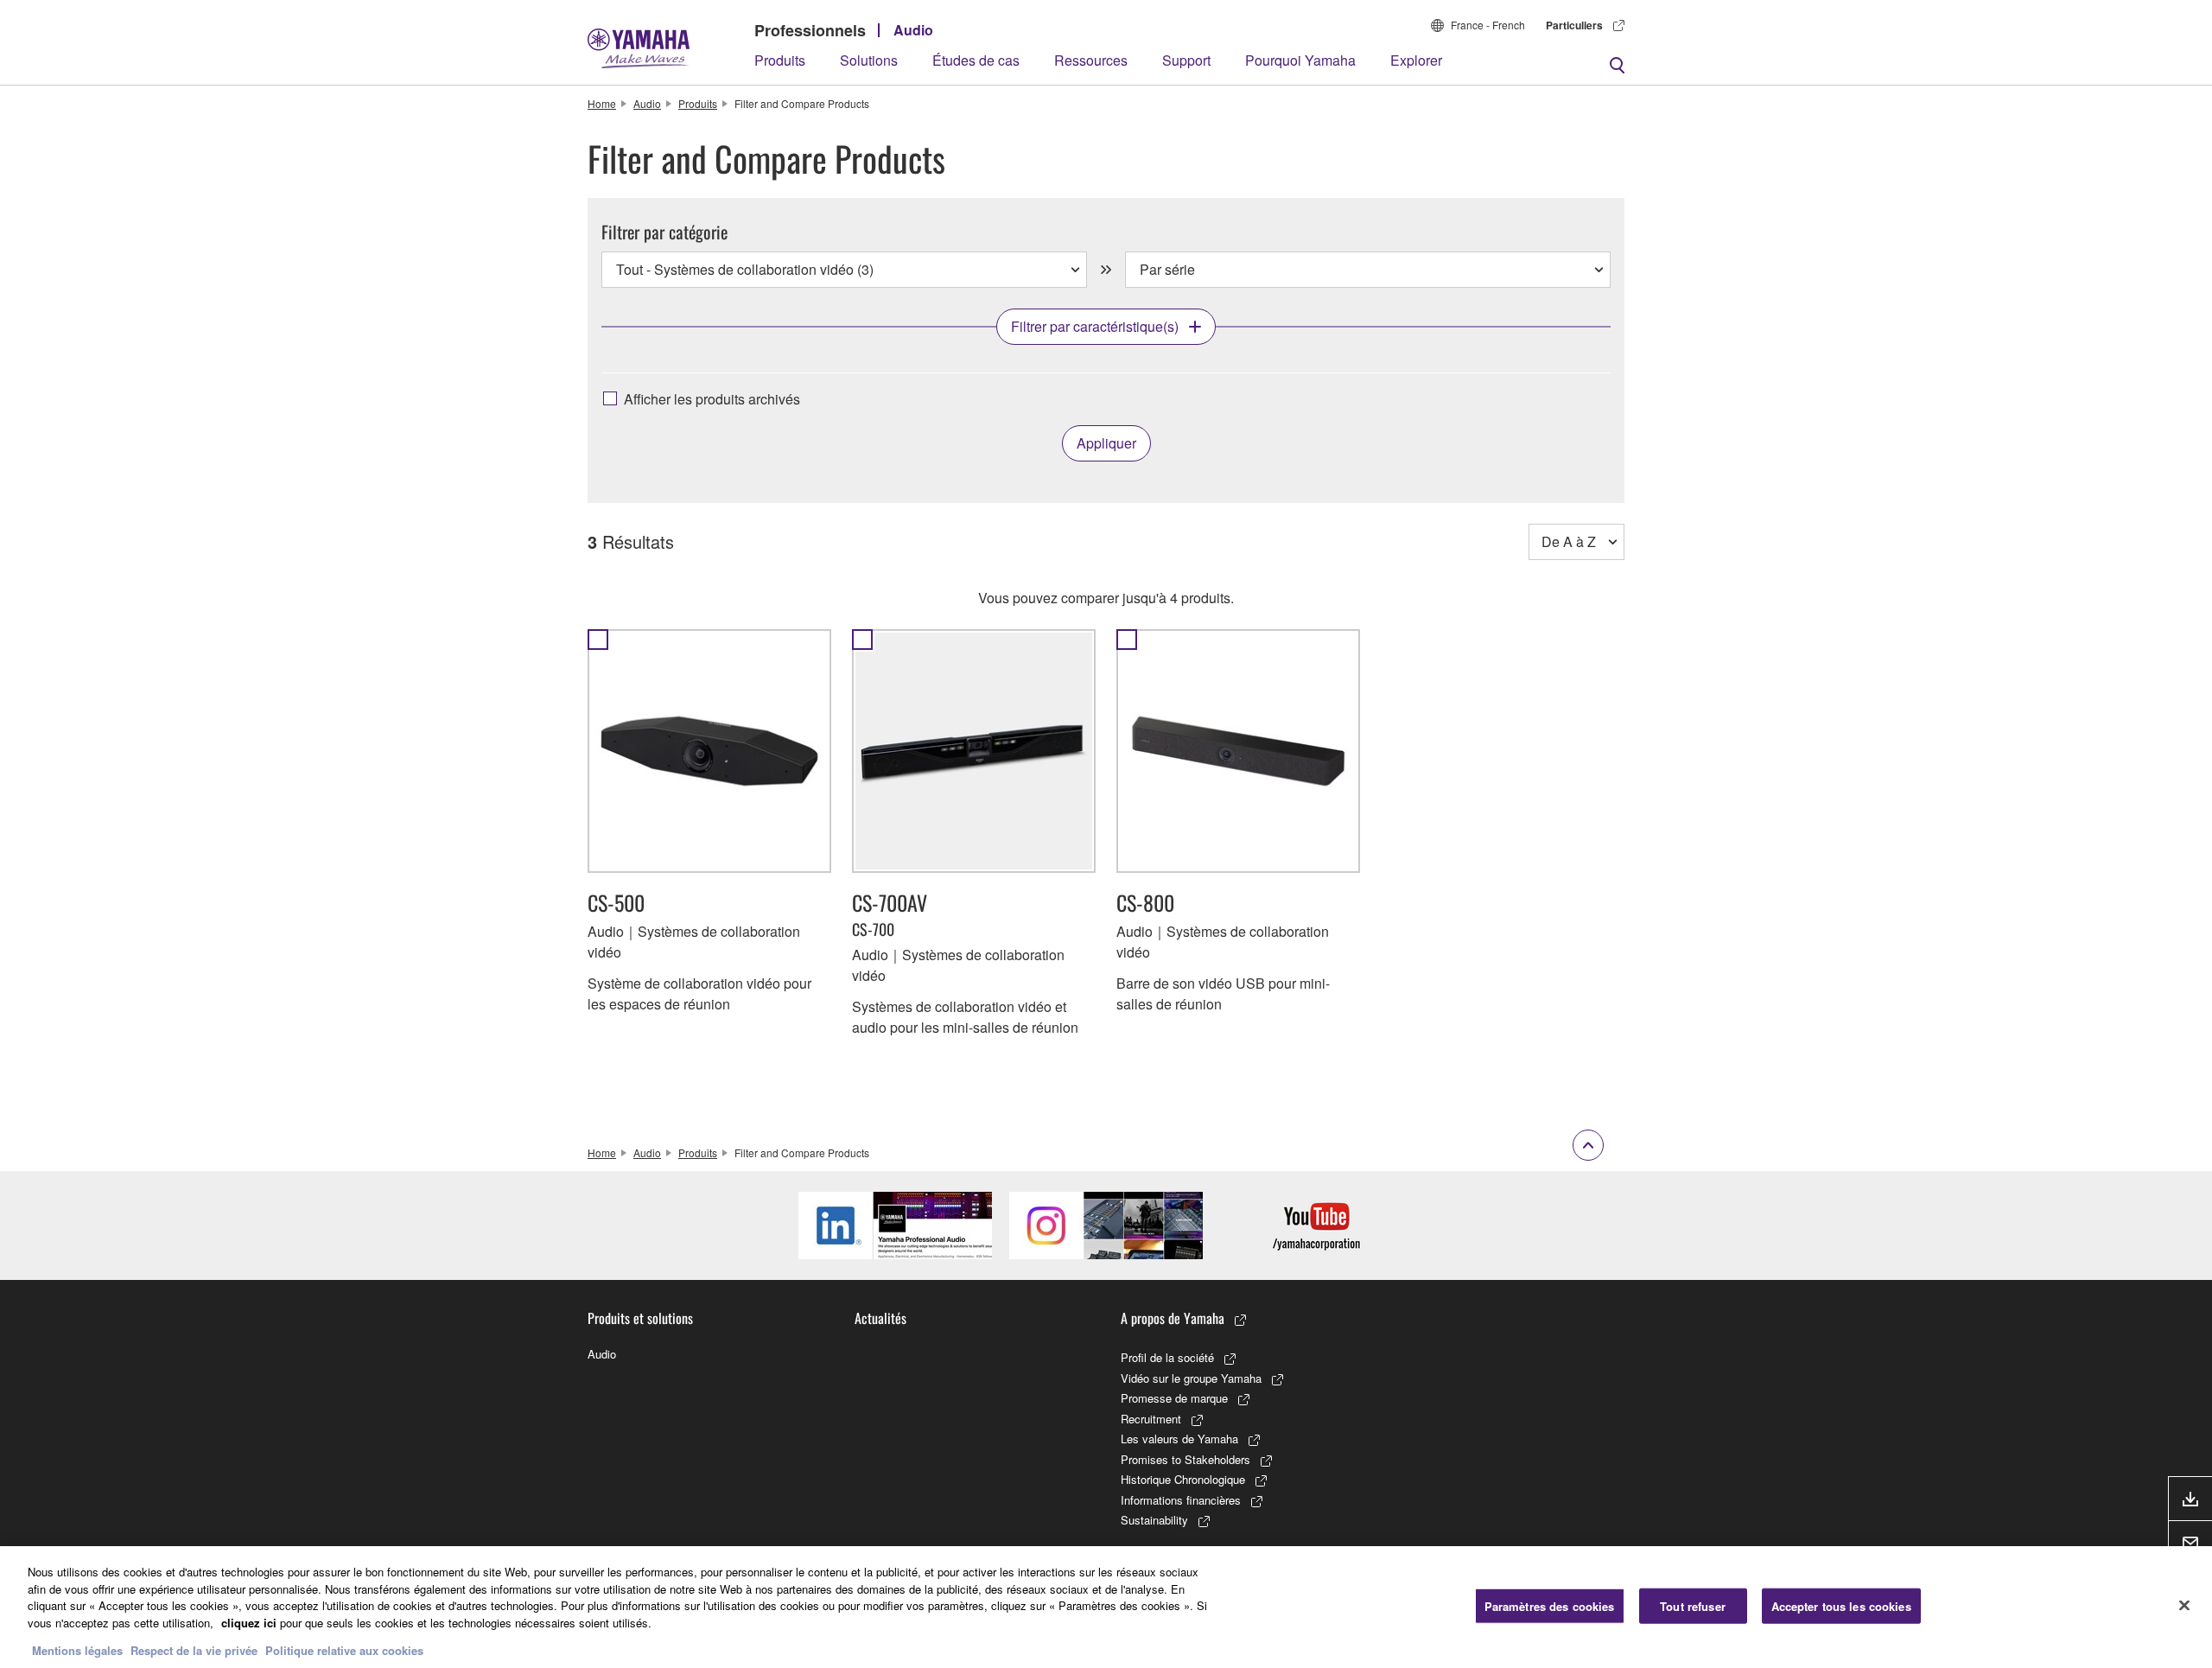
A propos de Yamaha (1173, 1318)
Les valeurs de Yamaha (1179, 1439)
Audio (913, 30)
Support (1186, 60)
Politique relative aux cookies (344, 1650)
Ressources (1091, 60)
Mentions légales (77, 1650)
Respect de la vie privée (194, 1650)
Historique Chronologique (1183, 1479)
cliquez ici (249, 1623)
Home (602, 103)
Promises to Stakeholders (1185, 1459)
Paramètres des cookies (1550, 1605)
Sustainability (1154, 1520)
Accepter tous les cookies (1841, 1605)
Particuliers (1574, 25)
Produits (780, 60)
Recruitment (1151, 1419)
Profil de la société (1167, 1357)
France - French (1488, 25)
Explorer (1416, 60)
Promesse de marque (1174, 1398)
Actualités (880, 1318)
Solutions (869, 60)
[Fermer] (2184, 1605)
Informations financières (1181, 1500)
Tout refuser (1693, 1605)
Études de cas (976, 60)
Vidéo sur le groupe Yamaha (1191, 1378)
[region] (1106, 1607)
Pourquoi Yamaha (1300, 60)
